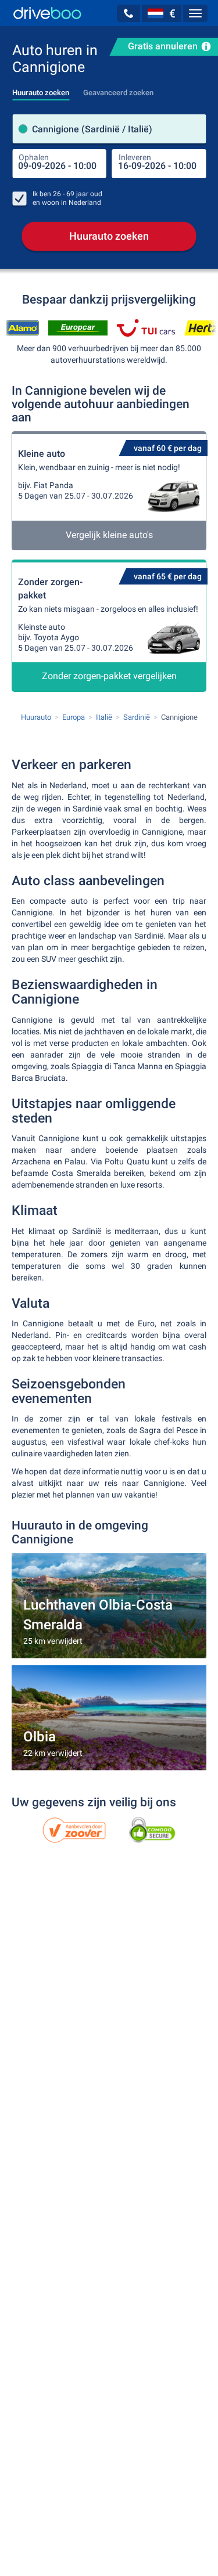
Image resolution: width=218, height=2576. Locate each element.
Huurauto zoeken (109, 236)
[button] (128, 13)
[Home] (47, 13)
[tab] (41, 89)
